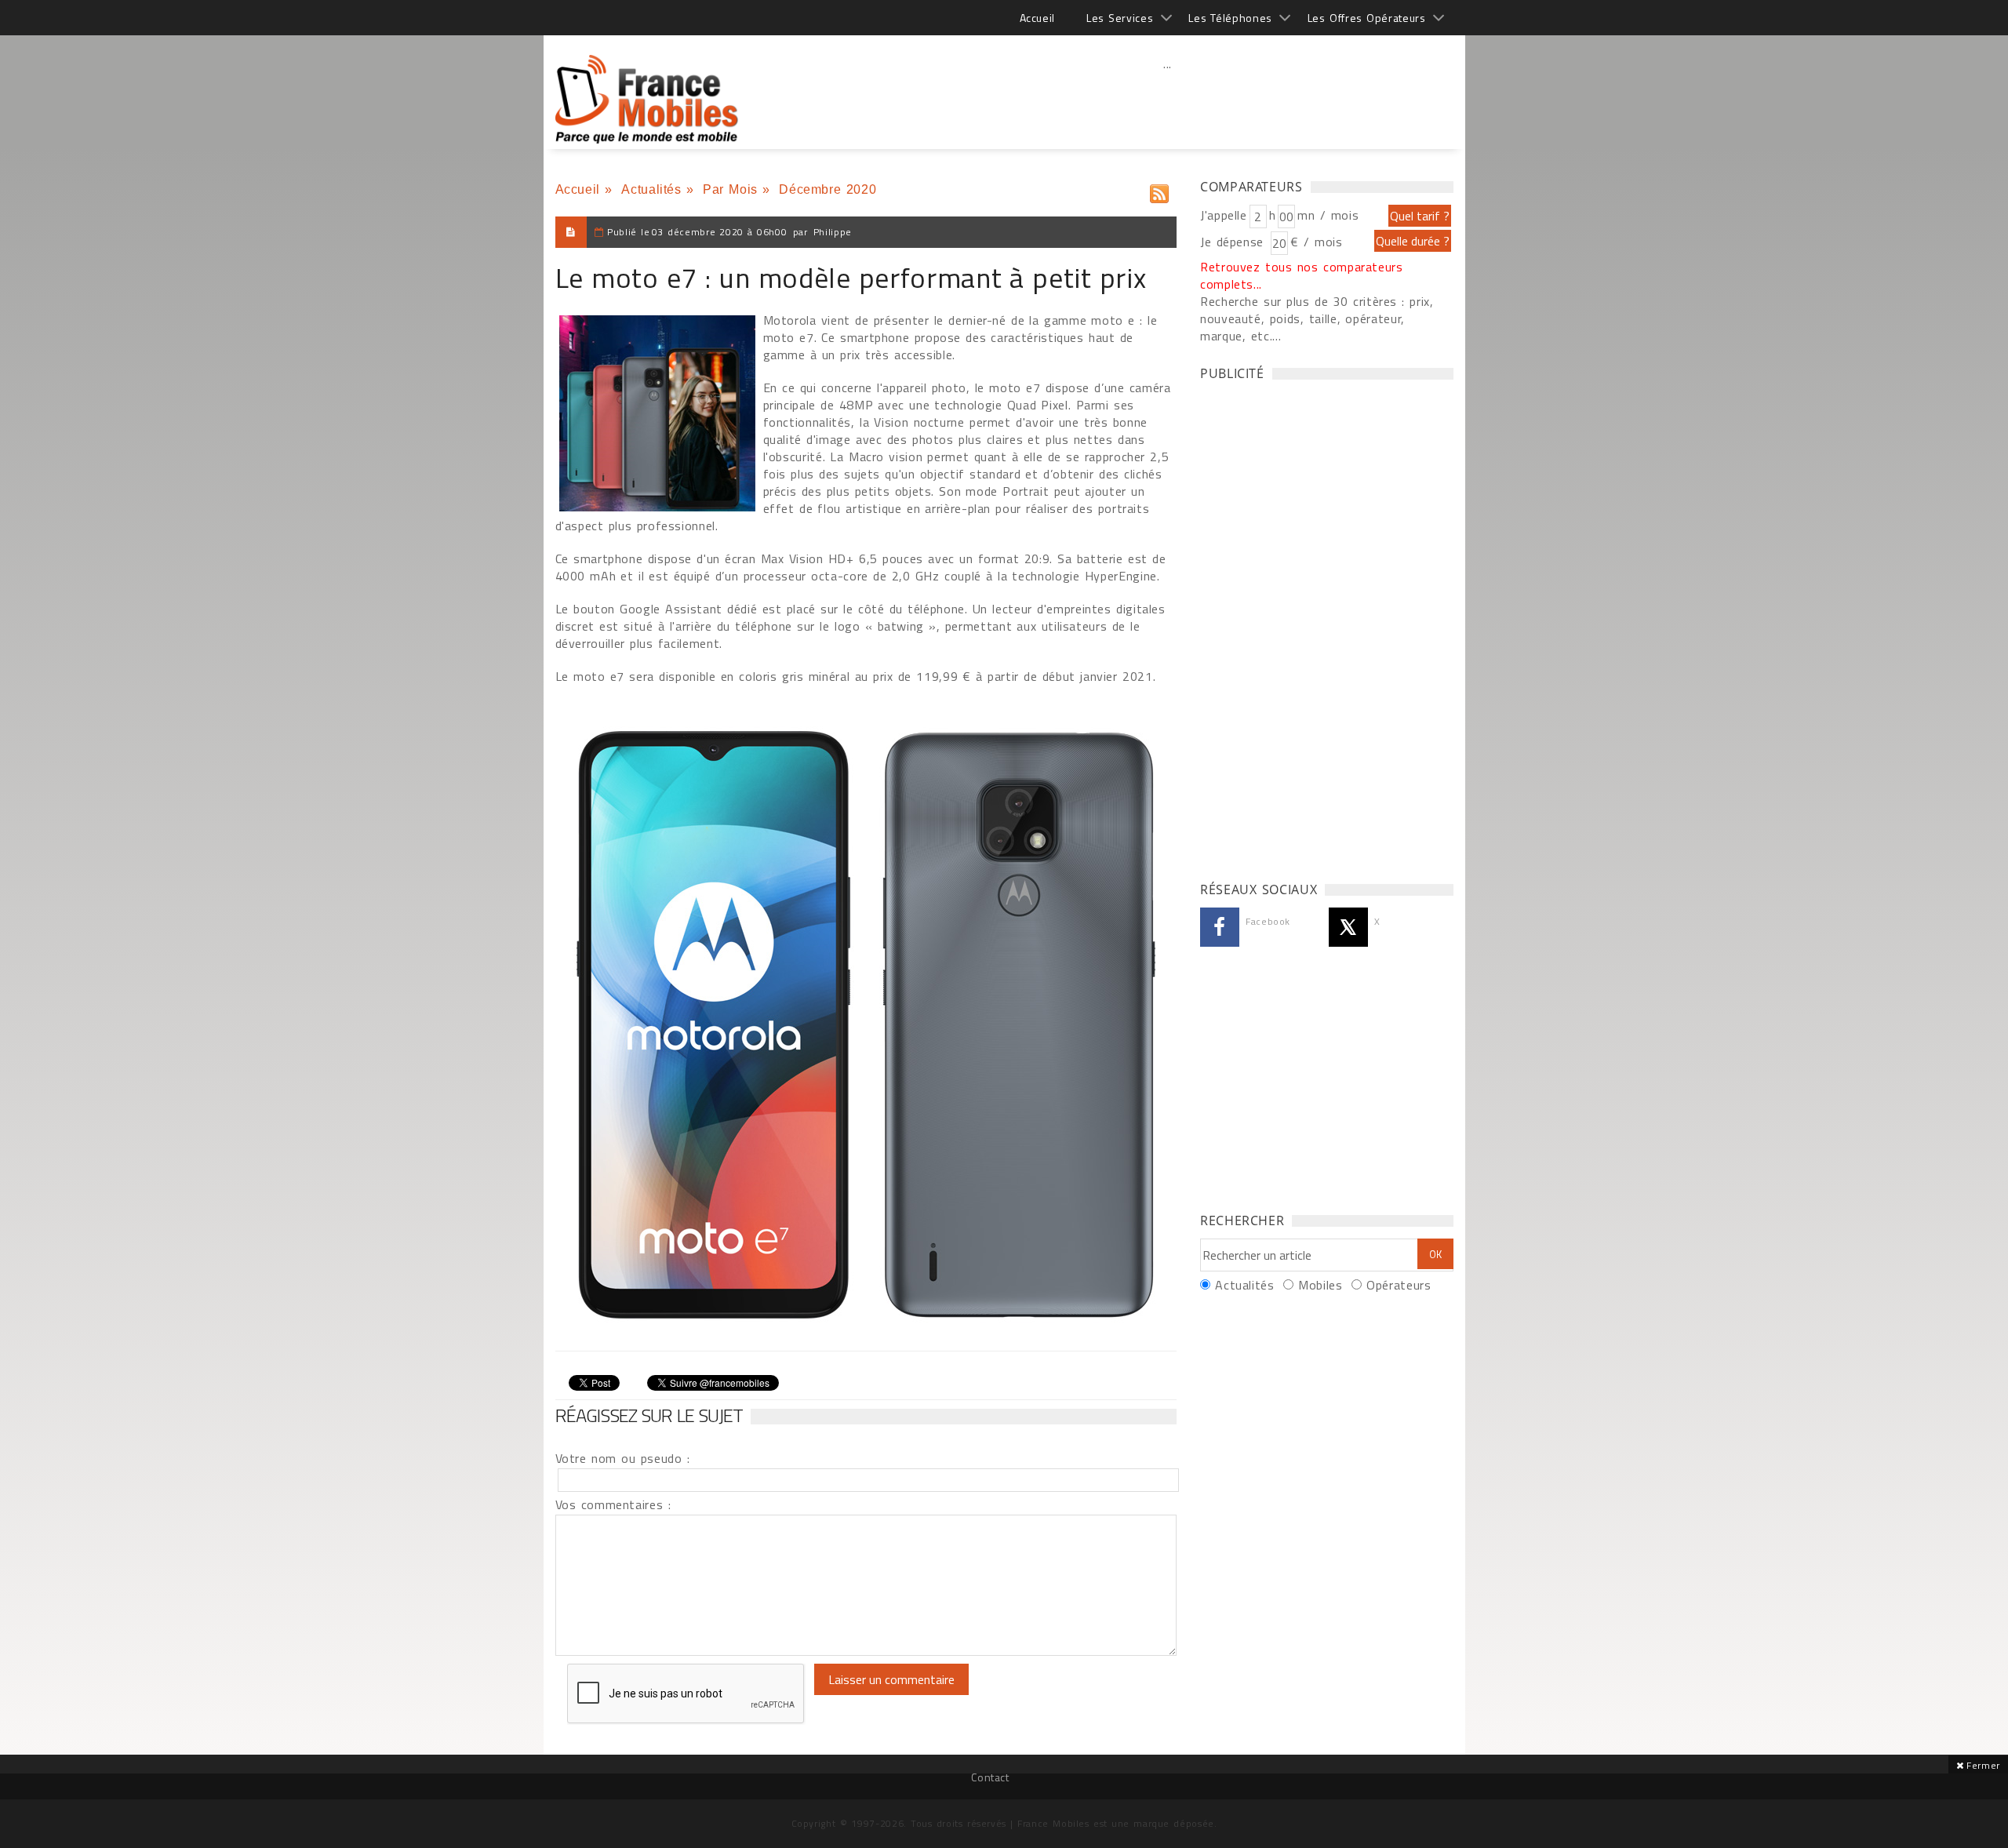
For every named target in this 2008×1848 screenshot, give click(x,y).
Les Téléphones (1230, 18)
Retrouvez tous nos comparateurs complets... (1302, 275)
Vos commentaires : (613, 1504)
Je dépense (1234, 242)
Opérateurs (1399, 1285)
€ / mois (1316, 242)
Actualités (651, 189)
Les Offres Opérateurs (1367, 18)
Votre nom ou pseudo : (623, 1458)
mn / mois (1328, 215)
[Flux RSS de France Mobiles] (1159, 190)
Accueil (1037, 18)
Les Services (1120, 18)
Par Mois (730, 189)
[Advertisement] (1168, 98)
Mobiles (1320, 1285)
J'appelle (1224, 215)
